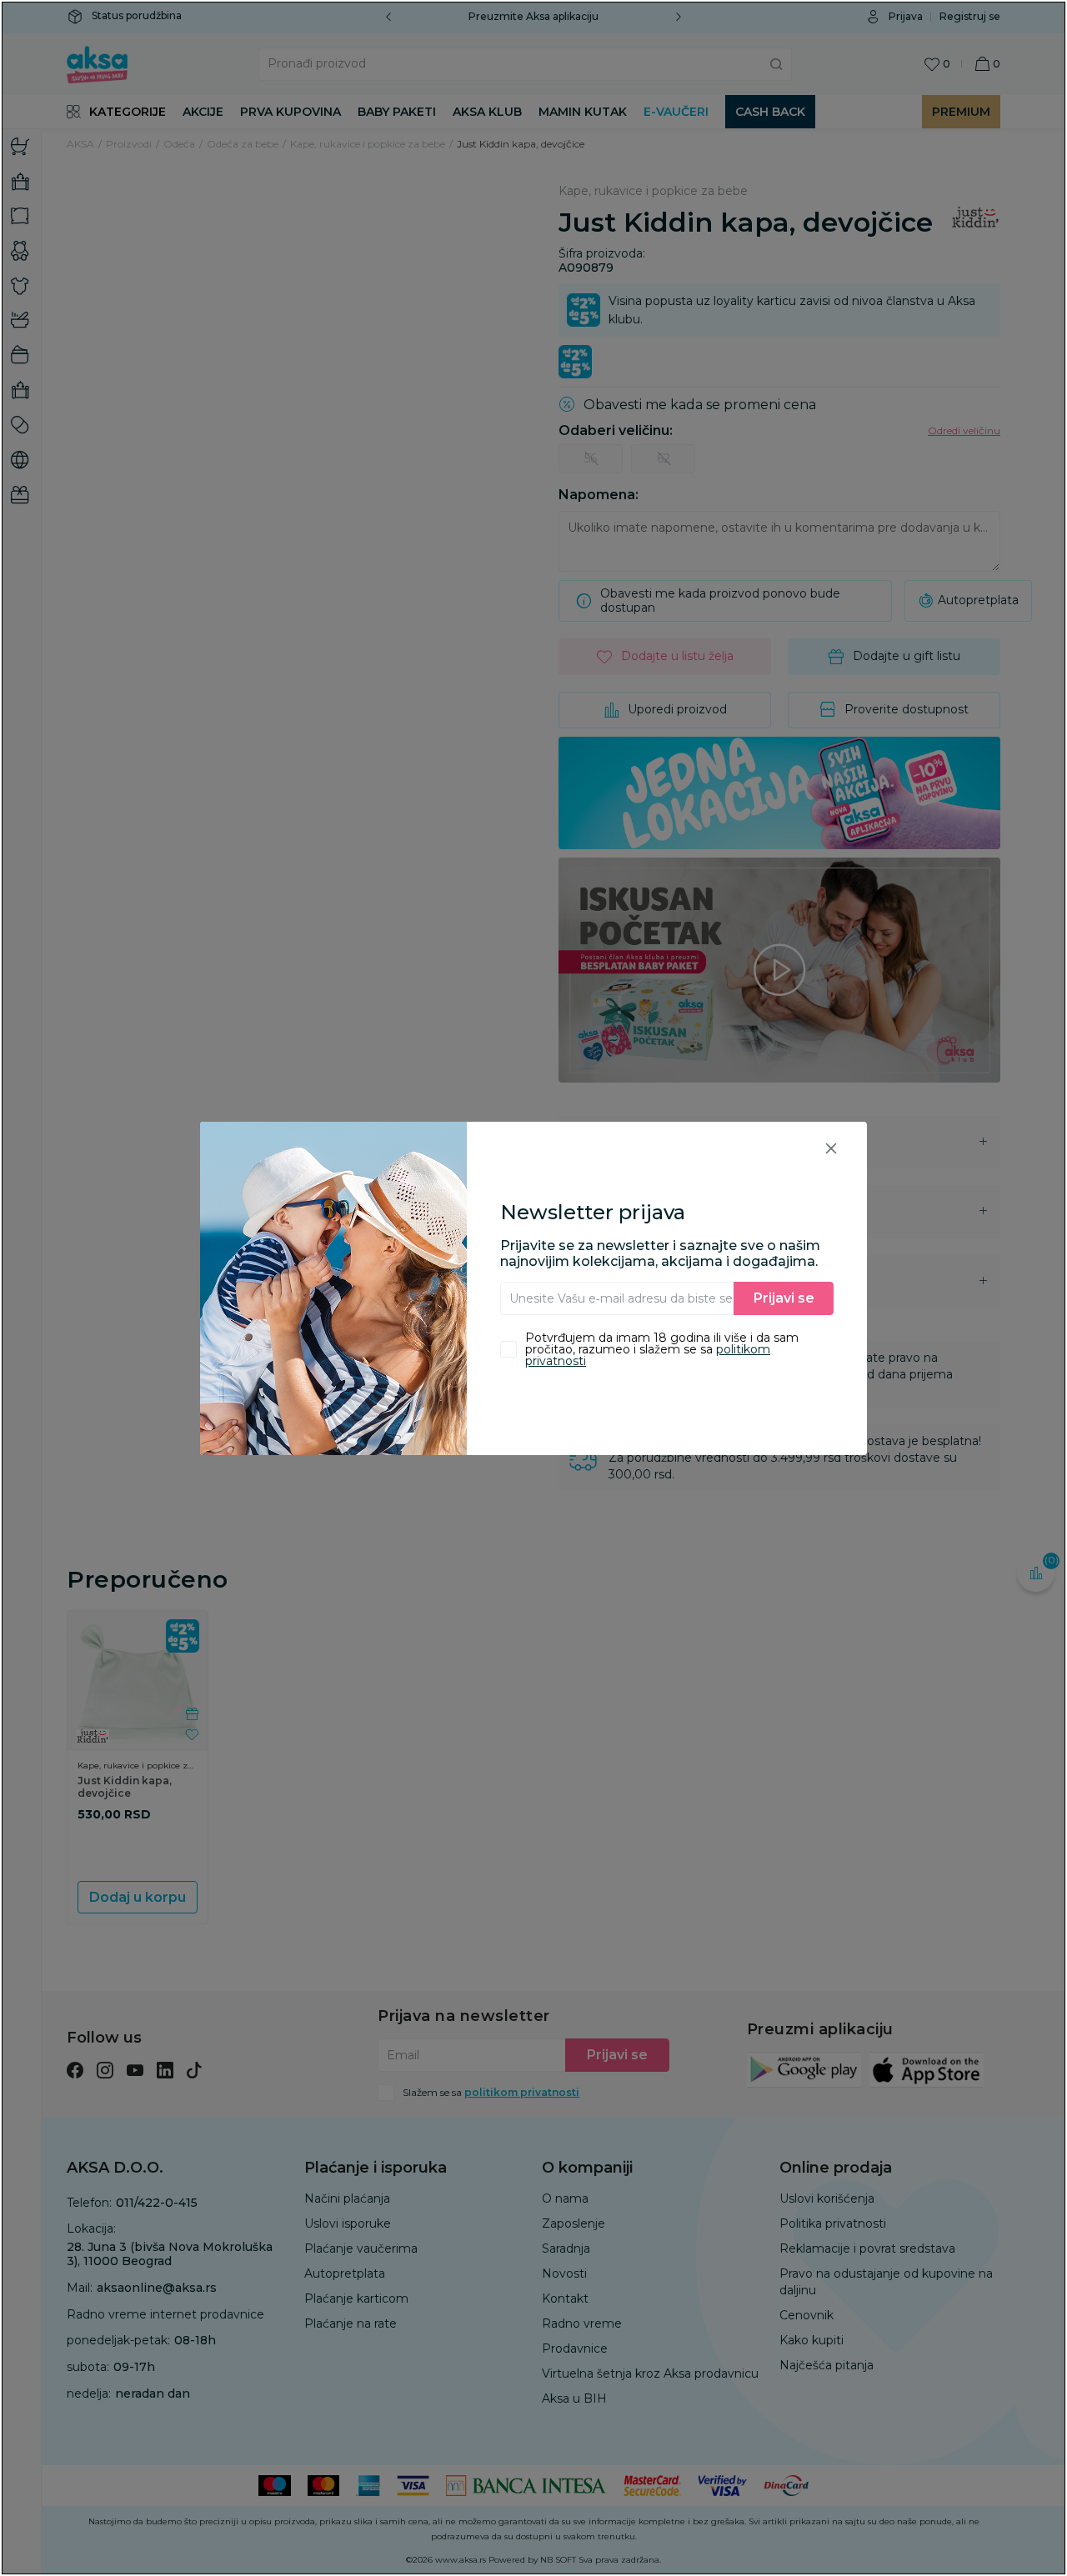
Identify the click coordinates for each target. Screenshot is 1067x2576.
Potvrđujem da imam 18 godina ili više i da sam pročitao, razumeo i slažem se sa (662, 1349)
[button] (831, 1148)
